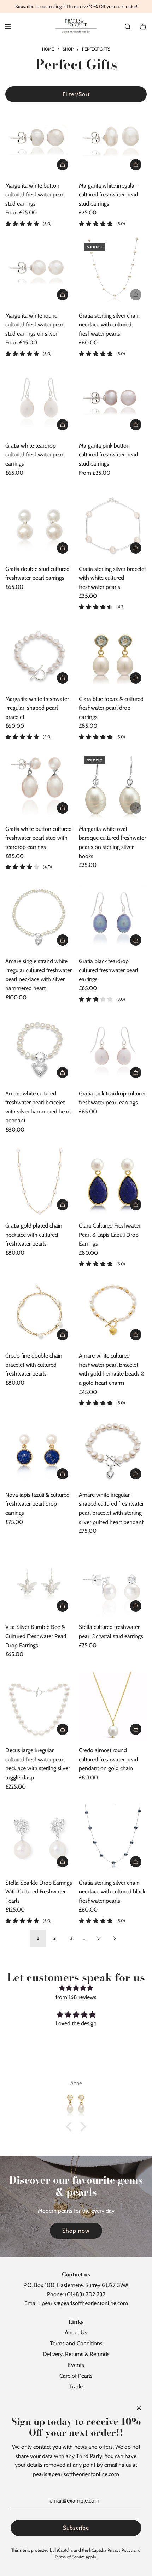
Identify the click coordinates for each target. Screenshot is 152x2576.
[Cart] (143, 26)
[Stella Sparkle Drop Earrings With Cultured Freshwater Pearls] (39, 1839)
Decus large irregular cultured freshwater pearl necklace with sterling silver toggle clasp (38, 1764)
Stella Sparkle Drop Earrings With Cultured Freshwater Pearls (39, 1892)
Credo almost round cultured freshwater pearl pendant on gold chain (109, 1759)
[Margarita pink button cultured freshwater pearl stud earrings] (113, 401)
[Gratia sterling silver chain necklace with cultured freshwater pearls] (113, 271)
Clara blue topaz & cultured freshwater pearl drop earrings (111, 708)
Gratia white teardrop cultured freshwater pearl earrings (35, 455)
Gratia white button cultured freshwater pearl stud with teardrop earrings (39, 838)
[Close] (139, 2408)
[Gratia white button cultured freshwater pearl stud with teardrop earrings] (39, 785)
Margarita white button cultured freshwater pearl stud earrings (35, 195)
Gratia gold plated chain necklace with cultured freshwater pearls (34, 1235)
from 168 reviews (76, 1997)
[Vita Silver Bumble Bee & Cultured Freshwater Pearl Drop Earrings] (39, 1583)
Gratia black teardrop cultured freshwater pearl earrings (109, 970)
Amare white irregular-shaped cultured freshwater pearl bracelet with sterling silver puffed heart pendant (111, 1508)
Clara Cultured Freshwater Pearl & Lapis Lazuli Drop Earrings (110, 1235)
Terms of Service (70, 2557)
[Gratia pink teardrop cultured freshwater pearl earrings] (113, 1049)
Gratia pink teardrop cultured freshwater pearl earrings (113, 1098)
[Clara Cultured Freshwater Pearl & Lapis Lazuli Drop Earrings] (113, 1182)
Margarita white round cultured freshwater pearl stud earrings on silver (35, 325)
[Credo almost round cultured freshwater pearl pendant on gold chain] (113, 1706)
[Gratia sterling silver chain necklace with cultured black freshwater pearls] (113, 1839)
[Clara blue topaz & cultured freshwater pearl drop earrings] (113, 655)
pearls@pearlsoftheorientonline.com (85, 2303)
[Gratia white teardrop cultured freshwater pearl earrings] (39, 401)
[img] (76, 1988)
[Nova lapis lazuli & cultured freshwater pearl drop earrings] (39, 1451)
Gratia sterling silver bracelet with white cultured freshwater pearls (112, 578)
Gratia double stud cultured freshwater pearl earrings (37, 574)
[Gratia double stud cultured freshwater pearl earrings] (39, 525)
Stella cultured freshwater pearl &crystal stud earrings (111, 1632)
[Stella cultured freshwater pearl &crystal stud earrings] (113, 1583)
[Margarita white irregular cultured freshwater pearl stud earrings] (113, 141)
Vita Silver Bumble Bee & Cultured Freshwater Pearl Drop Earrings (36, 1636)
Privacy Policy (120, 2550)
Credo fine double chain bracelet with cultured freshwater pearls (34, 1365)
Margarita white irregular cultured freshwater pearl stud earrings (109, 195)
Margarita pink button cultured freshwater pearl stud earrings (109, 455)
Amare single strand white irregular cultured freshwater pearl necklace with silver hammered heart (39, 975)
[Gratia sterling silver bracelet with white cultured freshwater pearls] (113, 525)
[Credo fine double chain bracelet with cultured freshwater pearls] (39, 1312)
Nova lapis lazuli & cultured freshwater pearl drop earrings (37, 1504)
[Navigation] (8, 26)
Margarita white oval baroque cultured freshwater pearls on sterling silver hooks (112, 843)
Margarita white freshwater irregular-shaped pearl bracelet (37, 708)
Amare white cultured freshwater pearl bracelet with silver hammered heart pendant (38, 1107)
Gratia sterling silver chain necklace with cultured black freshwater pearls (112, 1892)
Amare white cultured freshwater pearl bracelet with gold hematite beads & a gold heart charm (112, 1369)
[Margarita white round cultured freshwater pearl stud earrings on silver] (39, 271)
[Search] (128, 26)
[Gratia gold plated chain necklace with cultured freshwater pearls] (39, 1182)
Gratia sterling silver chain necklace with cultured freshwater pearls (109, 325)
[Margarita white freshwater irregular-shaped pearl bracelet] (39, 655)
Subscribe (76, 2528)
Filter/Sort (76, 94)
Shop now (76, 2231)
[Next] (115, 1938)
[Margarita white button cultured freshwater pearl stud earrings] (39, 141)
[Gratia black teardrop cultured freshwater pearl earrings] (113, 917)
